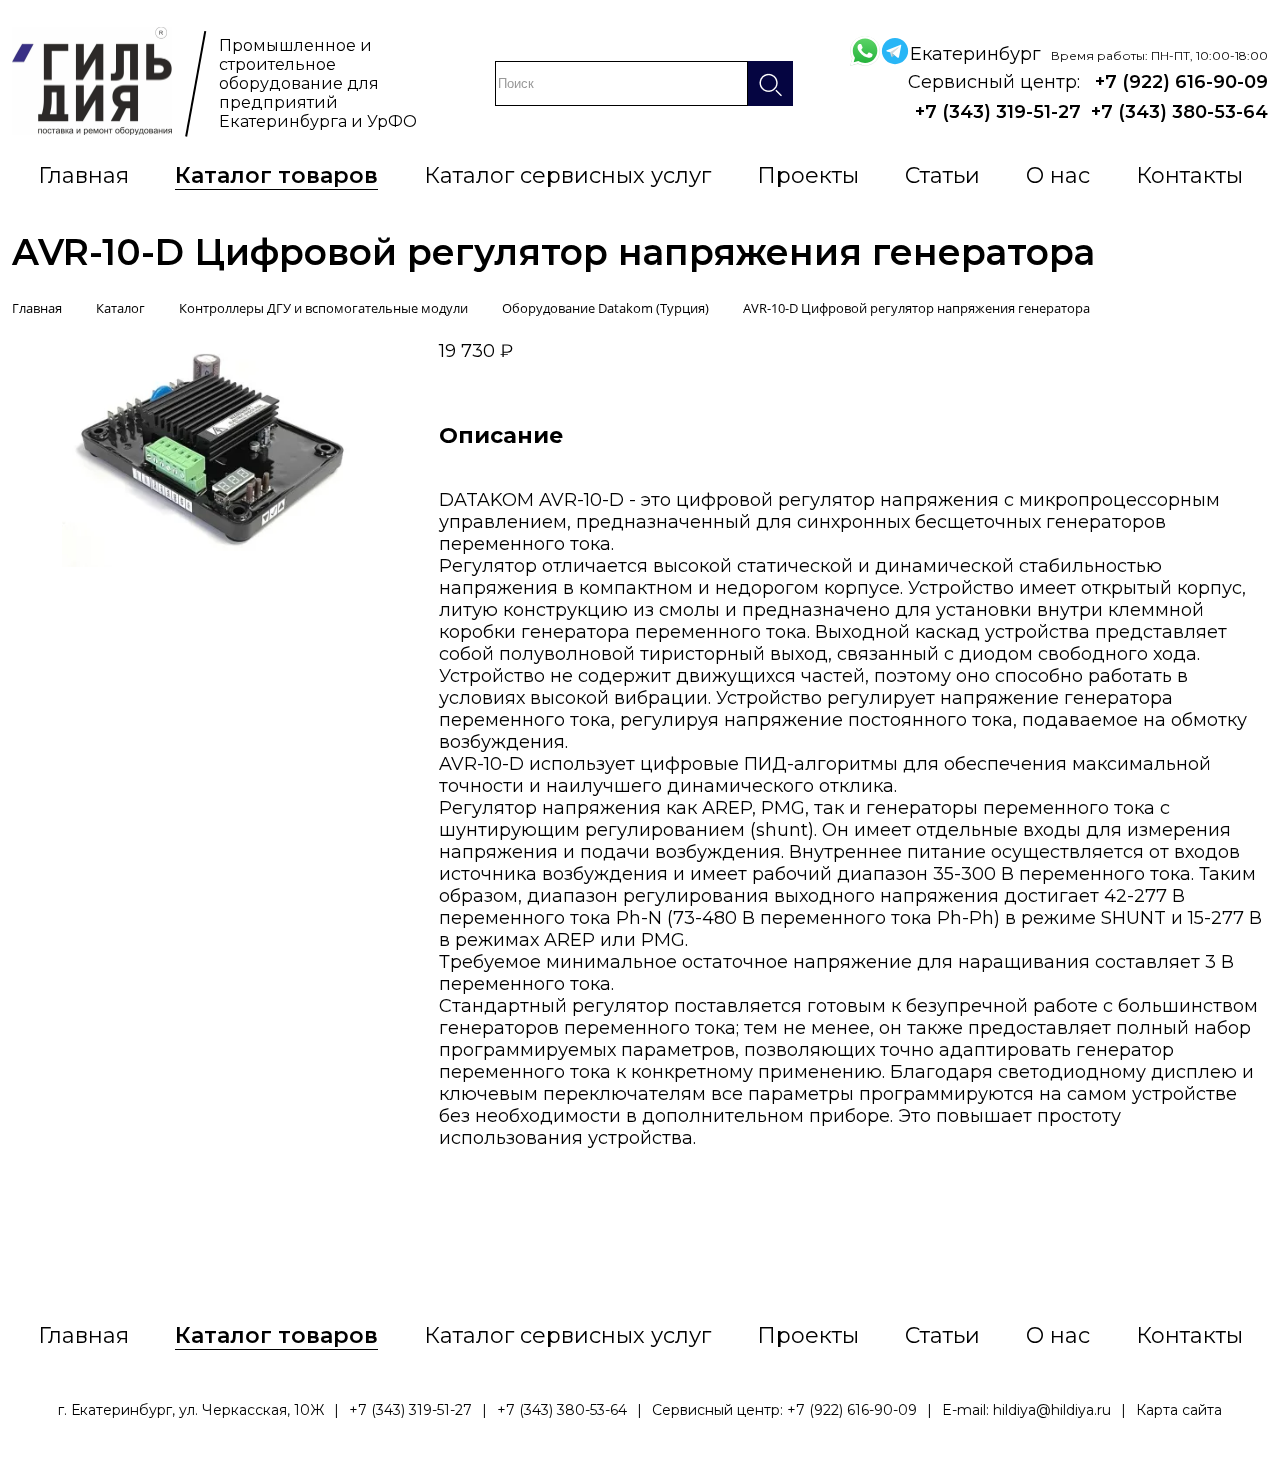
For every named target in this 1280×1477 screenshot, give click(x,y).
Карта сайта (1179, 1410)
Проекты (808, 175)
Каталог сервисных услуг (567, 175)
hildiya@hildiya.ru (1052, 1410)
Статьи (942, 175)
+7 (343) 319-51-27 (998, 112)
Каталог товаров (276, 175)
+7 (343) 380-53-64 (1179, 112)
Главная (83, 175)
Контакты (1189, 175)
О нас (1058, 175)
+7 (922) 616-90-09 (1181, 82)
